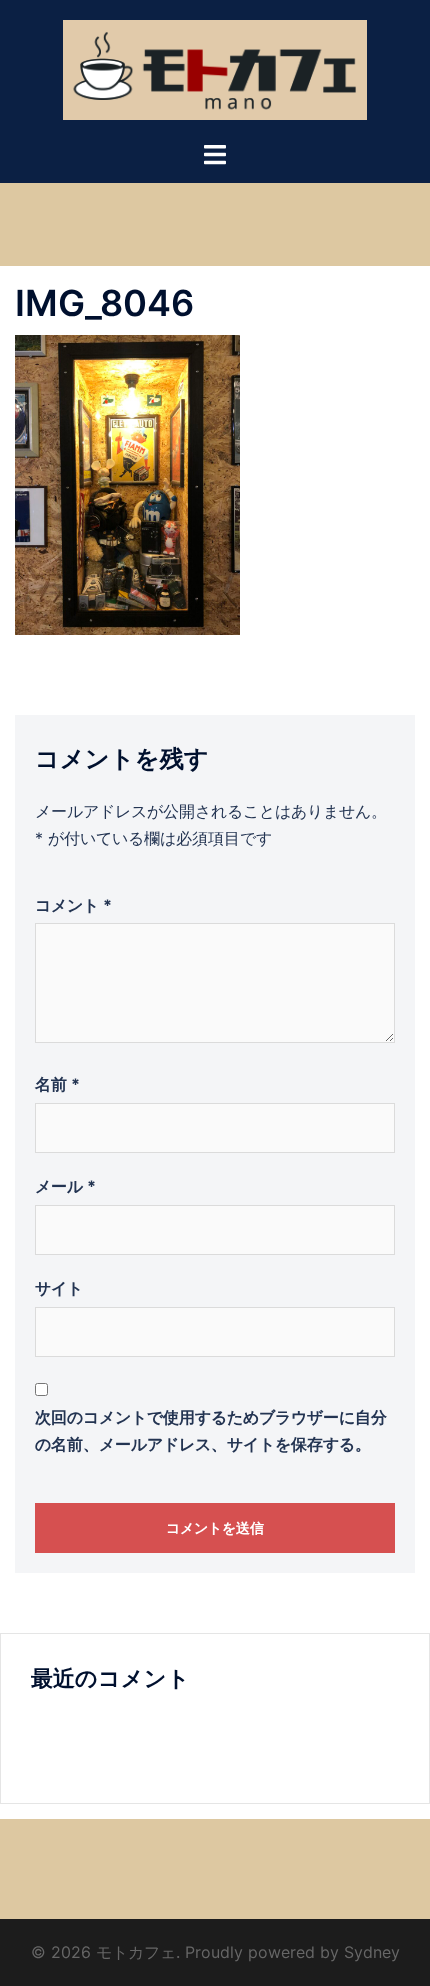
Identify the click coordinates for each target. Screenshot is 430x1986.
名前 (57, 1084)
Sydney (372, 1952)
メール (65, 1186)
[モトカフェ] (215, 68)
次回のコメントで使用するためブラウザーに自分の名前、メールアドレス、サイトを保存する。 (211, 1430)
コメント (73, 905)
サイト (59, 1288)
